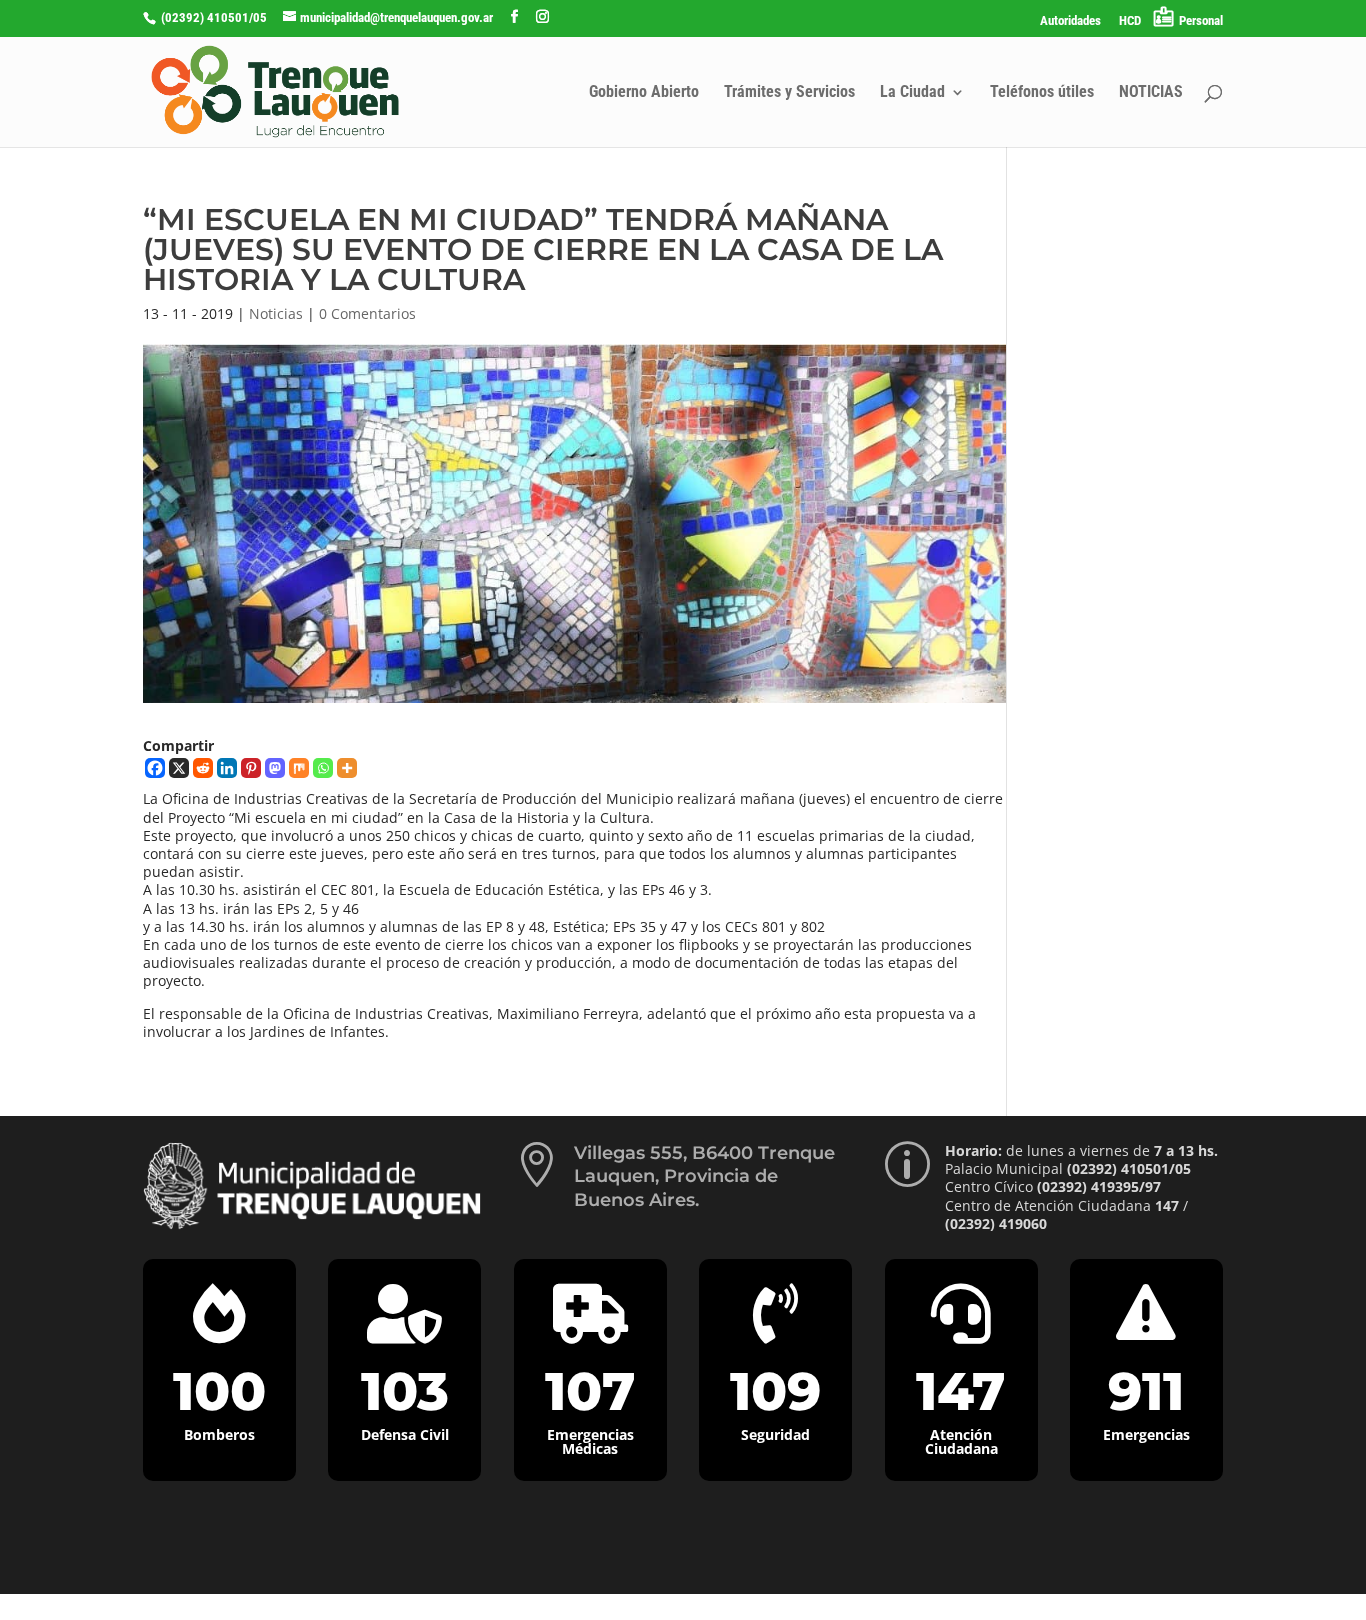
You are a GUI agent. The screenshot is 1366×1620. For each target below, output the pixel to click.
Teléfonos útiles (1042, 93)
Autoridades (1070, 21)
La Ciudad (912, 93)
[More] (347, 768)
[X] (179, 768)
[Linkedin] (227, 768)
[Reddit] (203, 768)
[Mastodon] (275, 768)
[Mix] (299, 768)
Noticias (276, 313)
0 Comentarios (367, 313)
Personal (1201, 20)
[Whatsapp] (323, 768)
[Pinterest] (251, 768)
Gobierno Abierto (644, 93)
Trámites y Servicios (789, 93)
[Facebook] (155, 768)
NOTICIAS (1151, 93)
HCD (1130, 21)
